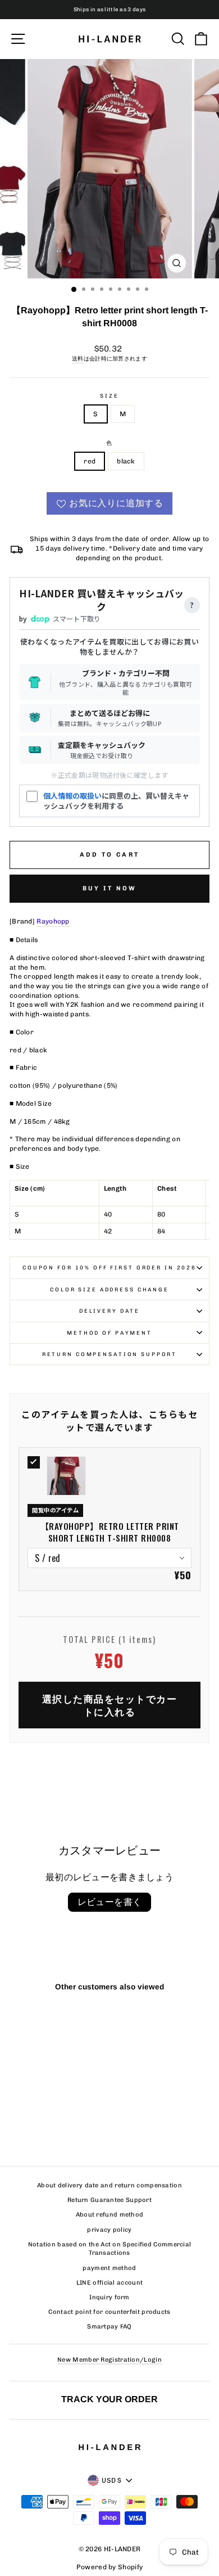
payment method (109, 2268)
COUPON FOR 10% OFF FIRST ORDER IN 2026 (109, 1267)
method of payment (109, 1333)
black (126, 461)
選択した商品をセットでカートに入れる (110, 1705)
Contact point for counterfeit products (109, 2312)
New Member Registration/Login (109, 2360)
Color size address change (109, 1289)
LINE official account (109, 2283)
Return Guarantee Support (109, 2200)
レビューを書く (110, 1902)
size (109, 396)
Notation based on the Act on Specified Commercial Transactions (110, 2249)
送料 (78, 359)
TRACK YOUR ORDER (109, 2399)
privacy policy (109, 2230)
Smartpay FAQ (109, 2327)
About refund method (110, 2215)
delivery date (109, 1311)
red (90, 461)
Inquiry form (109, 2297)
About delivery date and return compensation (109, 2185)
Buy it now (110, 888)
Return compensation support (110, 1354)
